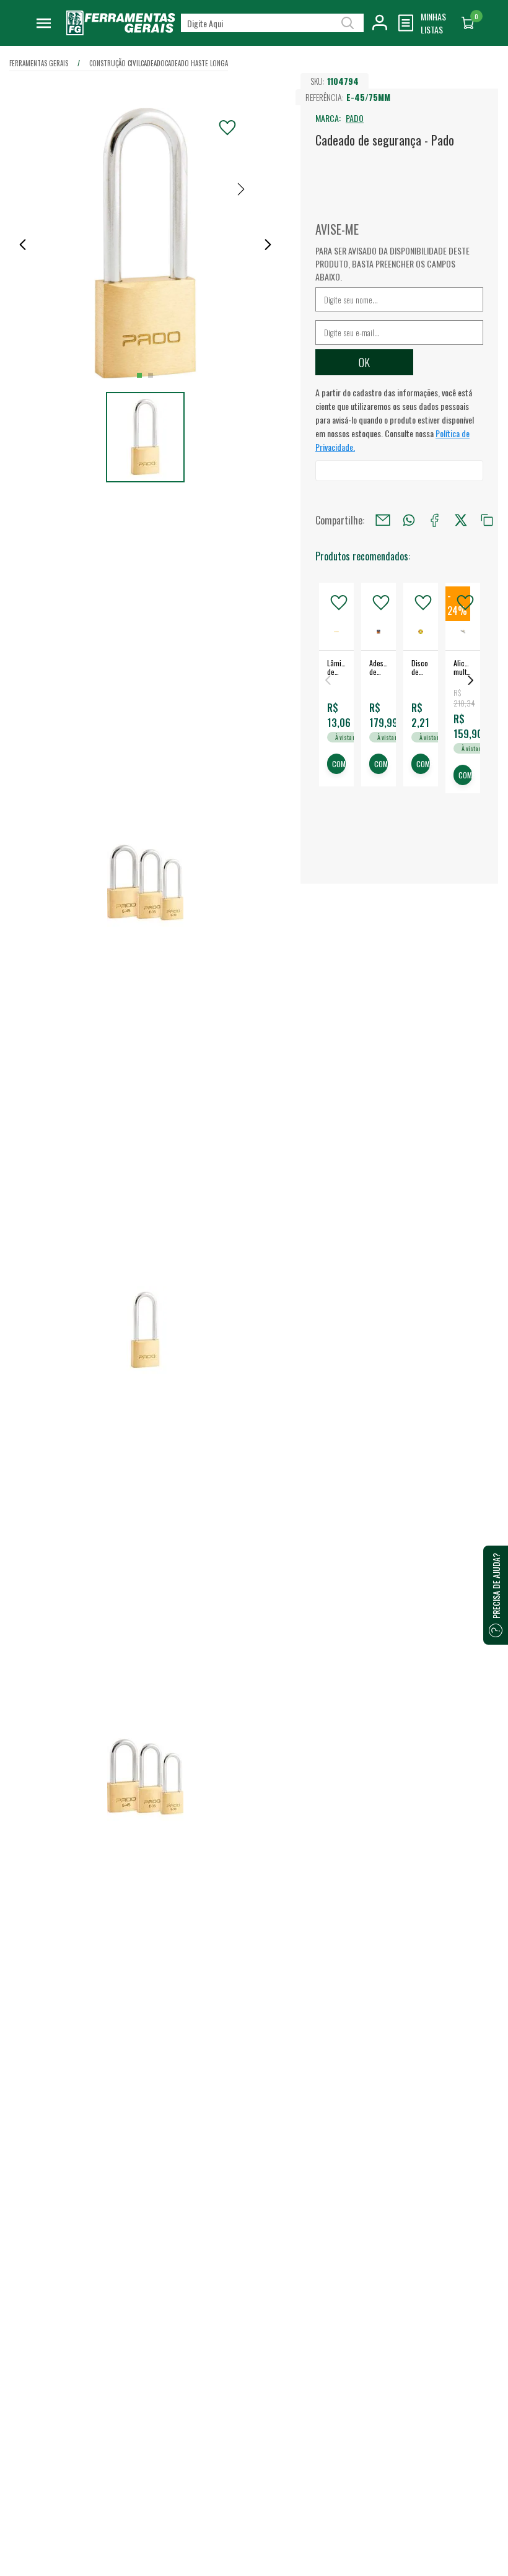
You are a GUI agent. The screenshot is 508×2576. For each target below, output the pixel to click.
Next (471, 680)
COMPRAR (339, 764)
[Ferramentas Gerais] (121, 31)
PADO (355, 118)
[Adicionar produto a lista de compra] (227, 128)
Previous (328, 680)
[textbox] (272, 23)
